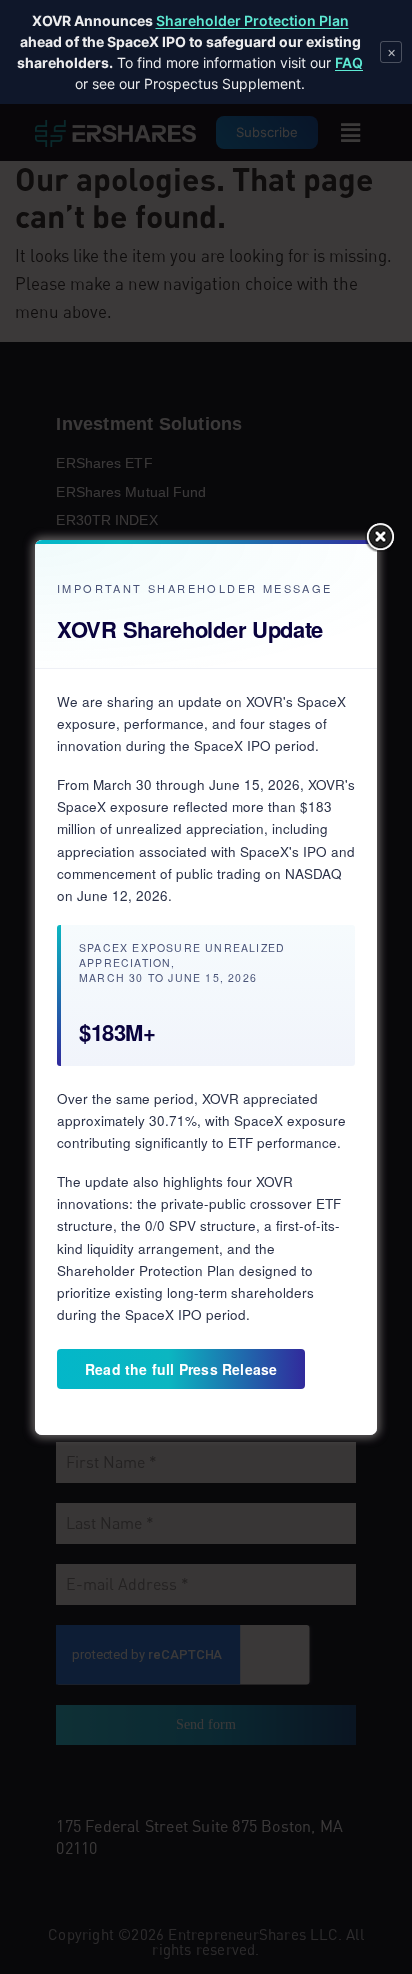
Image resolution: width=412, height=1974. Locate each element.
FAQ (349, 62)
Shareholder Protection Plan (252, 20)
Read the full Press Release (181, 1369)
